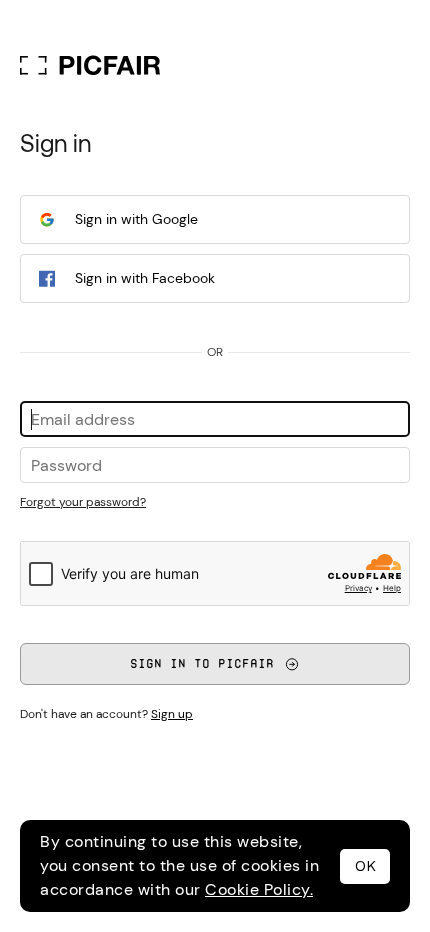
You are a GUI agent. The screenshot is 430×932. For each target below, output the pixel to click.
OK (365, 866)
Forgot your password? (83, 502)
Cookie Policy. (259, 889)
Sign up (172, 714)
